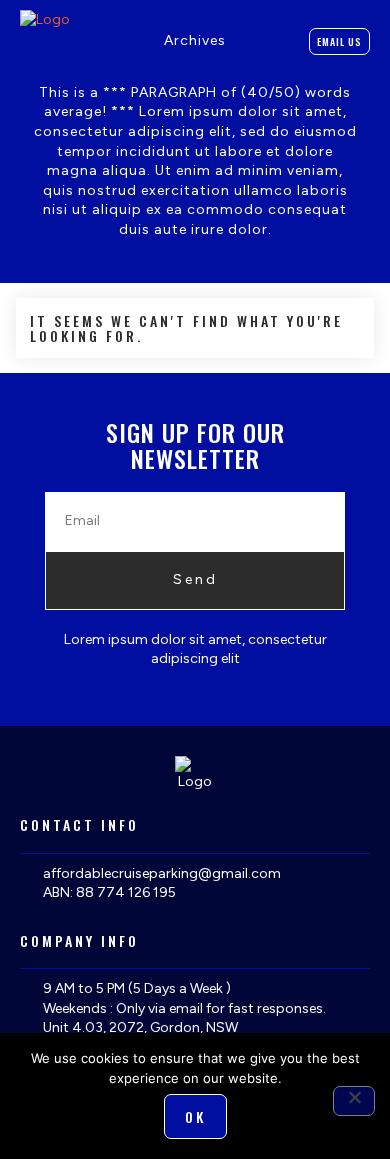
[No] (354, 1101)
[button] (241, 41)
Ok (195, 1116)
